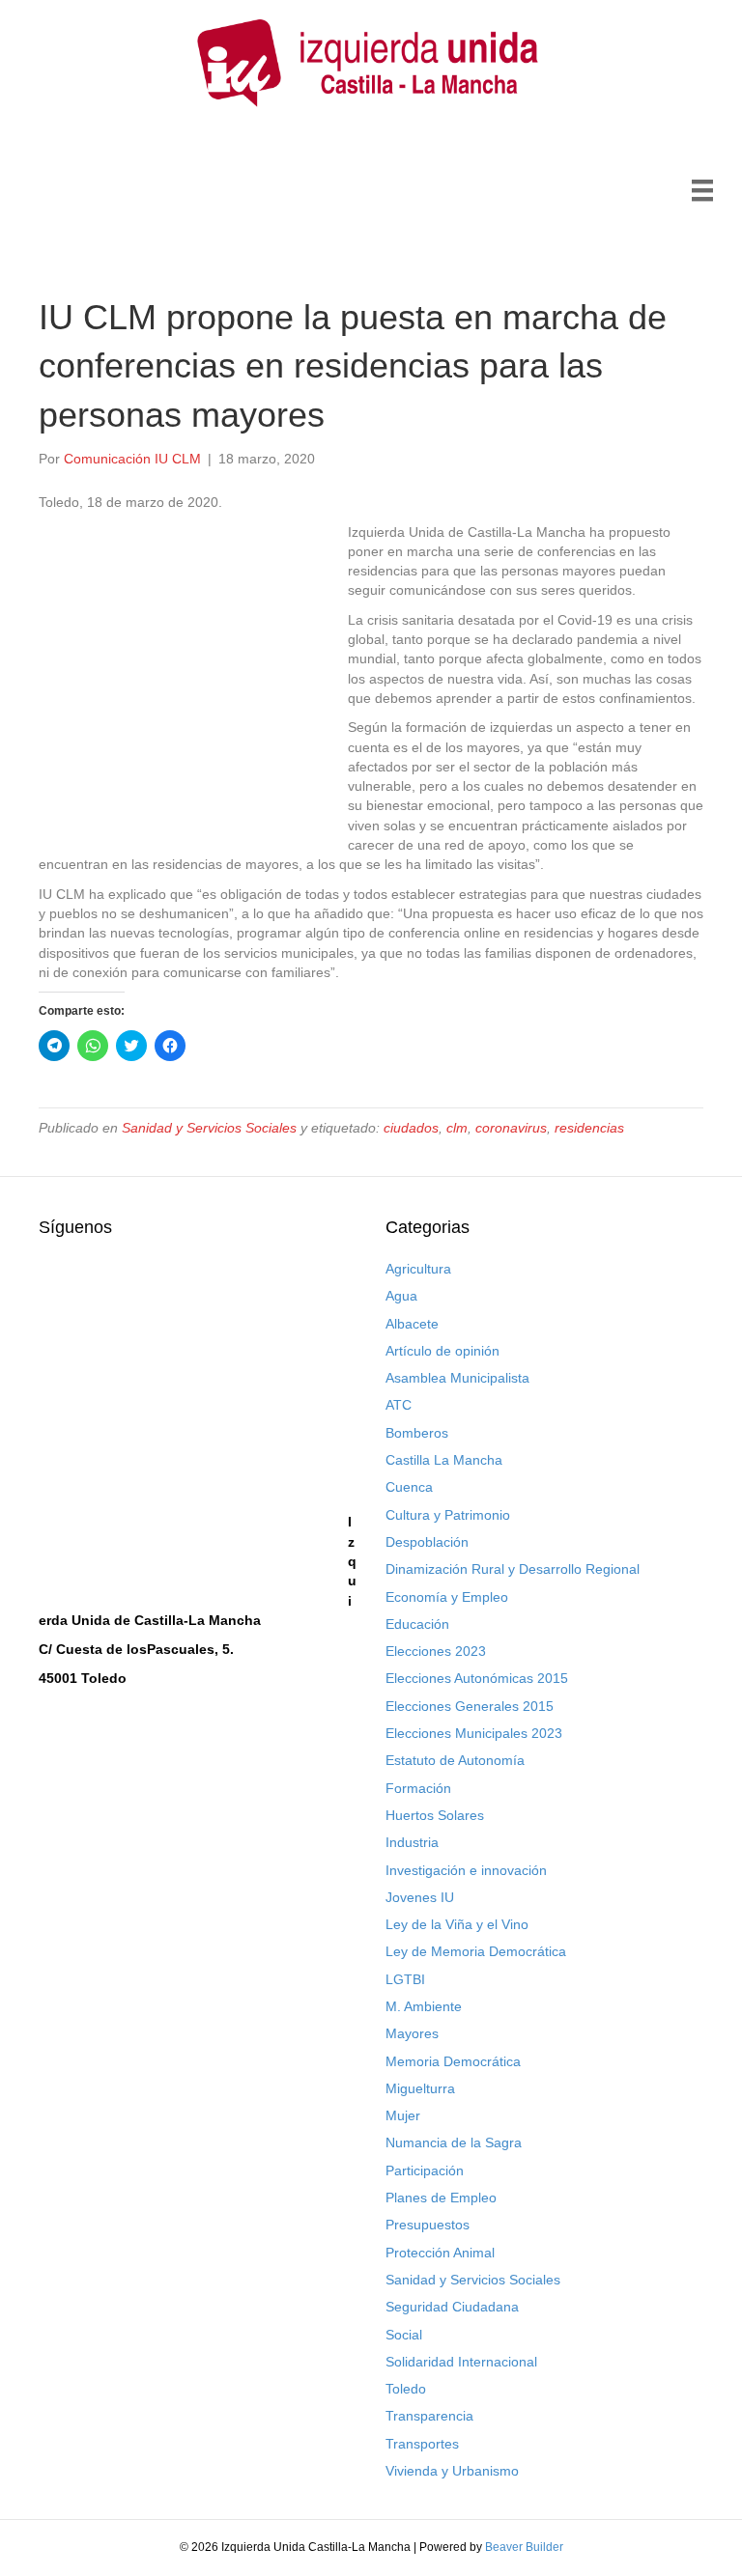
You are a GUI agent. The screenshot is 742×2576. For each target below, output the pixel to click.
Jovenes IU (420, 1897)
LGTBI (405, 1979)
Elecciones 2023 (436, 1651)
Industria (412, 1842)
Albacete (412, 1324)
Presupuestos (428, 2225)
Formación (418, 1788)
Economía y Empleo (447, 1597)
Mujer (403, 2115)
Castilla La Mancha (444, 1460)
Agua (401, 1296)
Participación (425, 2170)
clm (457, 1128)
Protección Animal (440, 2253)
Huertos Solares (435, 1815)
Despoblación (427, 1542)
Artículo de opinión (442, 1351)
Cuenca (409, 1487)
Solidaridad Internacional (461, 2362)
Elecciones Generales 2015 (470, 1706)
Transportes (422, 2444)
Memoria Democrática (453, 2061)
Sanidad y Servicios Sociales (209, 1128)
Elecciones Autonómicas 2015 (477, 1678)
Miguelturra (420, 2088)
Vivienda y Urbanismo (452, 2471)
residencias (589, 1128)
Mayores (412, 2033)
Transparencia (429, 2416)
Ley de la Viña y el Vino (457, 1924)
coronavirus (511, 1128)
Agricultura (418, 1269)
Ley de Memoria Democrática (476, 1951)
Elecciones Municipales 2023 (474, 1733)
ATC (399, 1405)
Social (404, 2335)
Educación (417, 1624)
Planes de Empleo (441, 2198)
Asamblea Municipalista (457, 1378)
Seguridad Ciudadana (452, 2307)
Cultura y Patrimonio (448, 1515)
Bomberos (417, 1433)
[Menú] (702, 190)
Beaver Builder (524, 2547)
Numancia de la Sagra (454, 2142)
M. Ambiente (424, 2006)
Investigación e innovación (466, 1870)
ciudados (411, 1128)
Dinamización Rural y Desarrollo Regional (513, 1569)
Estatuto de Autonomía (455, 1760)
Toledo (406, 2389)
